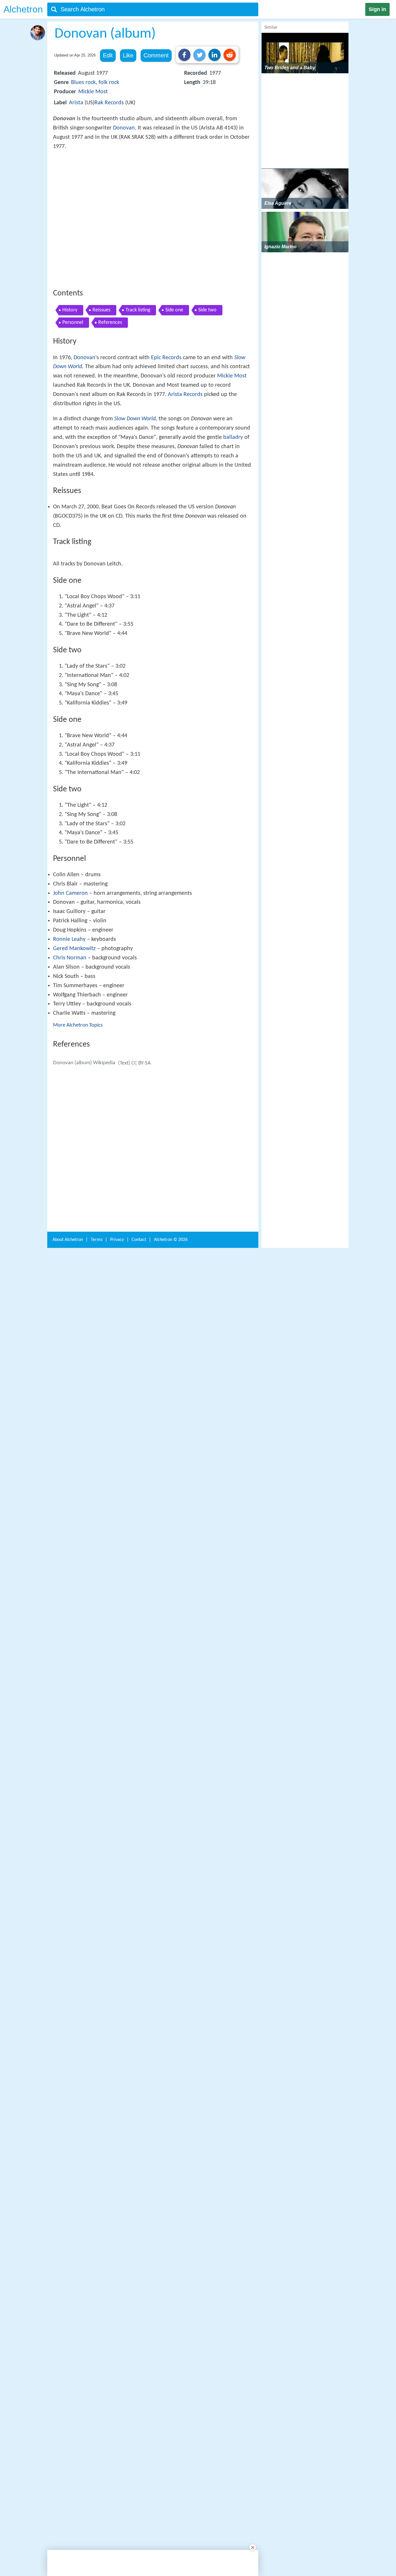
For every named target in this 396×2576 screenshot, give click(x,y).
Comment (156, 55)
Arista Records (185, 479)
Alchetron (23, 9)
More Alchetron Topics (78, 1220)
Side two (207, 395)
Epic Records (166, 443)
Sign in (377, 9)
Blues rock (83, 83)
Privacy (117, 2145)
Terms (97, 2145)
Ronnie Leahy (69, 1134)
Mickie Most (93, 92)
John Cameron (70, 1088)
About (68, 2145)
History (70, 395)
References (110, 407)
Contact (139, 2145)
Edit (108, 55)
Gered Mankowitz (74, 1143)
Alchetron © (171, 2145)
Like (128, 55)
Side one (174, 395)
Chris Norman (70, 1152)
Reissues (101, 395)
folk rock (109, 83)
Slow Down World (135, 504)
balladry (233, 522)
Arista (76, 103)
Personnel (73, 407)
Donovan (124, 128)
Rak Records (109, 103)
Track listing (138, 395)
